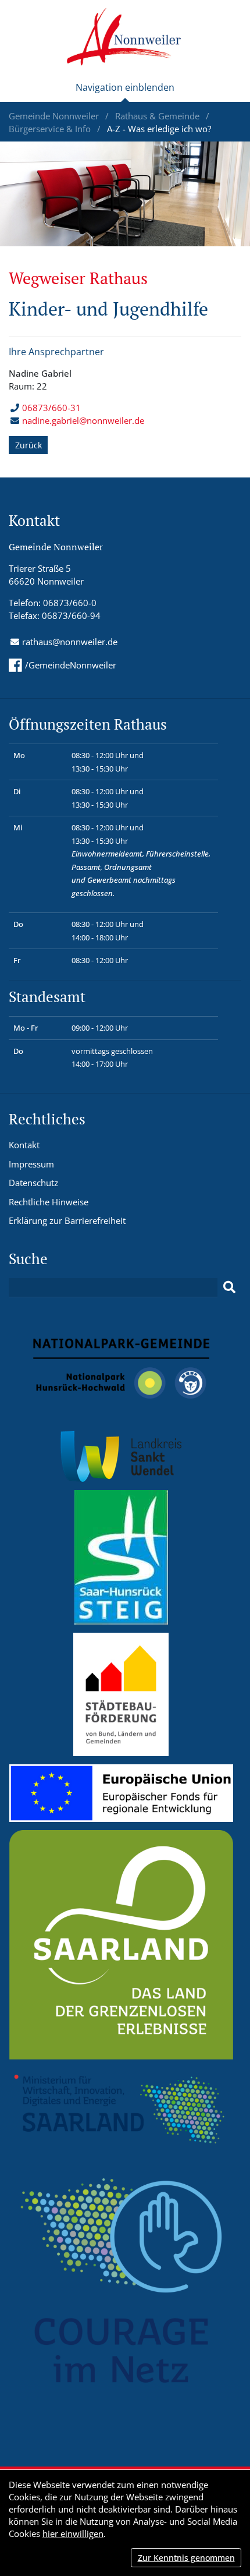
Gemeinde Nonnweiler (55, 116)
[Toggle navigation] (125, 92)
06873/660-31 (51, 408)
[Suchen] (229, 1287)
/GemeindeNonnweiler (71, 665)
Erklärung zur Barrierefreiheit (67, 1220)
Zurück (28, 445)
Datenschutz (33, 1183)
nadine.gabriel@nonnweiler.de (83, 420)
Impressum (31, 1164)
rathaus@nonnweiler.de (70, 642)
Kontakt (24, 1145)
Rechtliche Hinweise (49, 1202)
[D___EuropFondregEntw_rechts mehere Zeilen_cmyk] (121, 1792)
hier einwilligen (73, 2533)
